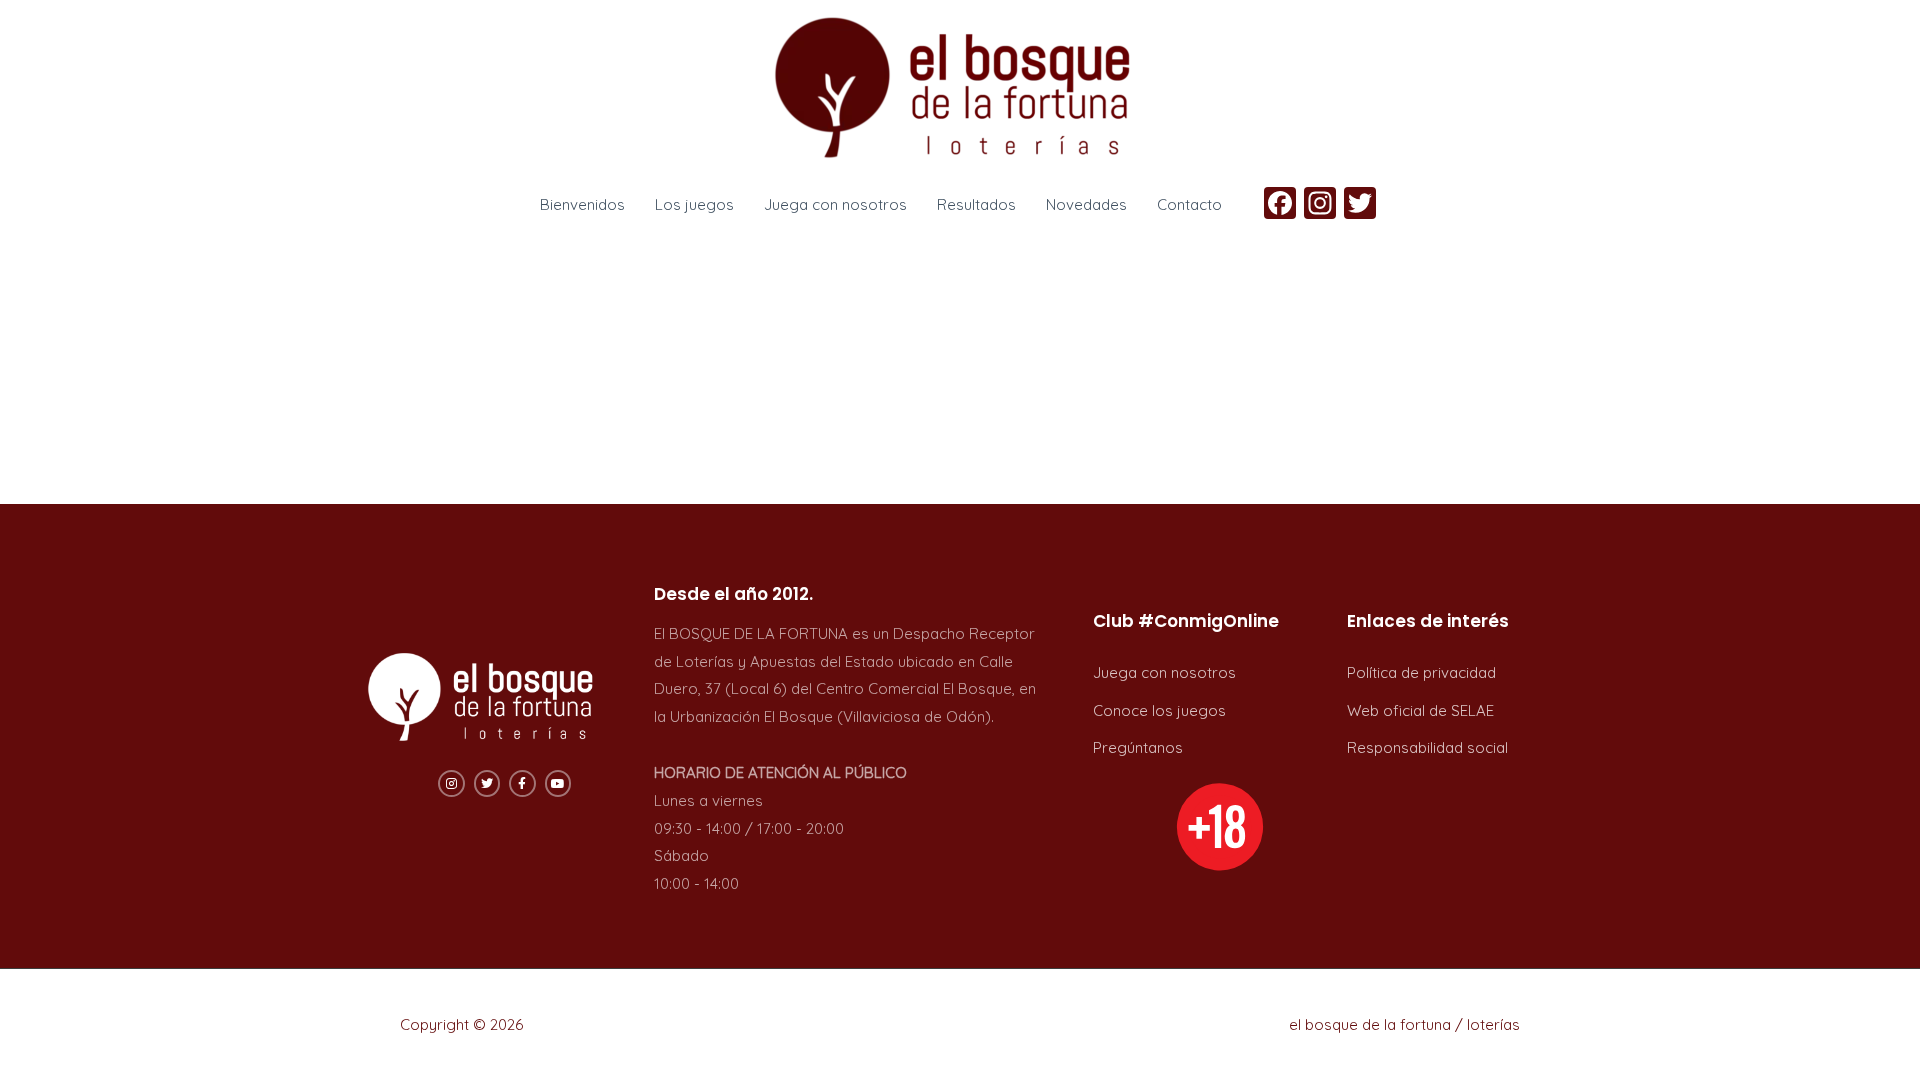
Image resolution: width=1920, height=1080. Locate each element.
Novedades (1086, 204)
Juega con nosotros (835, 204)
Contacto (1189, 204)
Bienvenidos (582, 204)
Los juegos (694, 204)
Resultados (976, 204)
